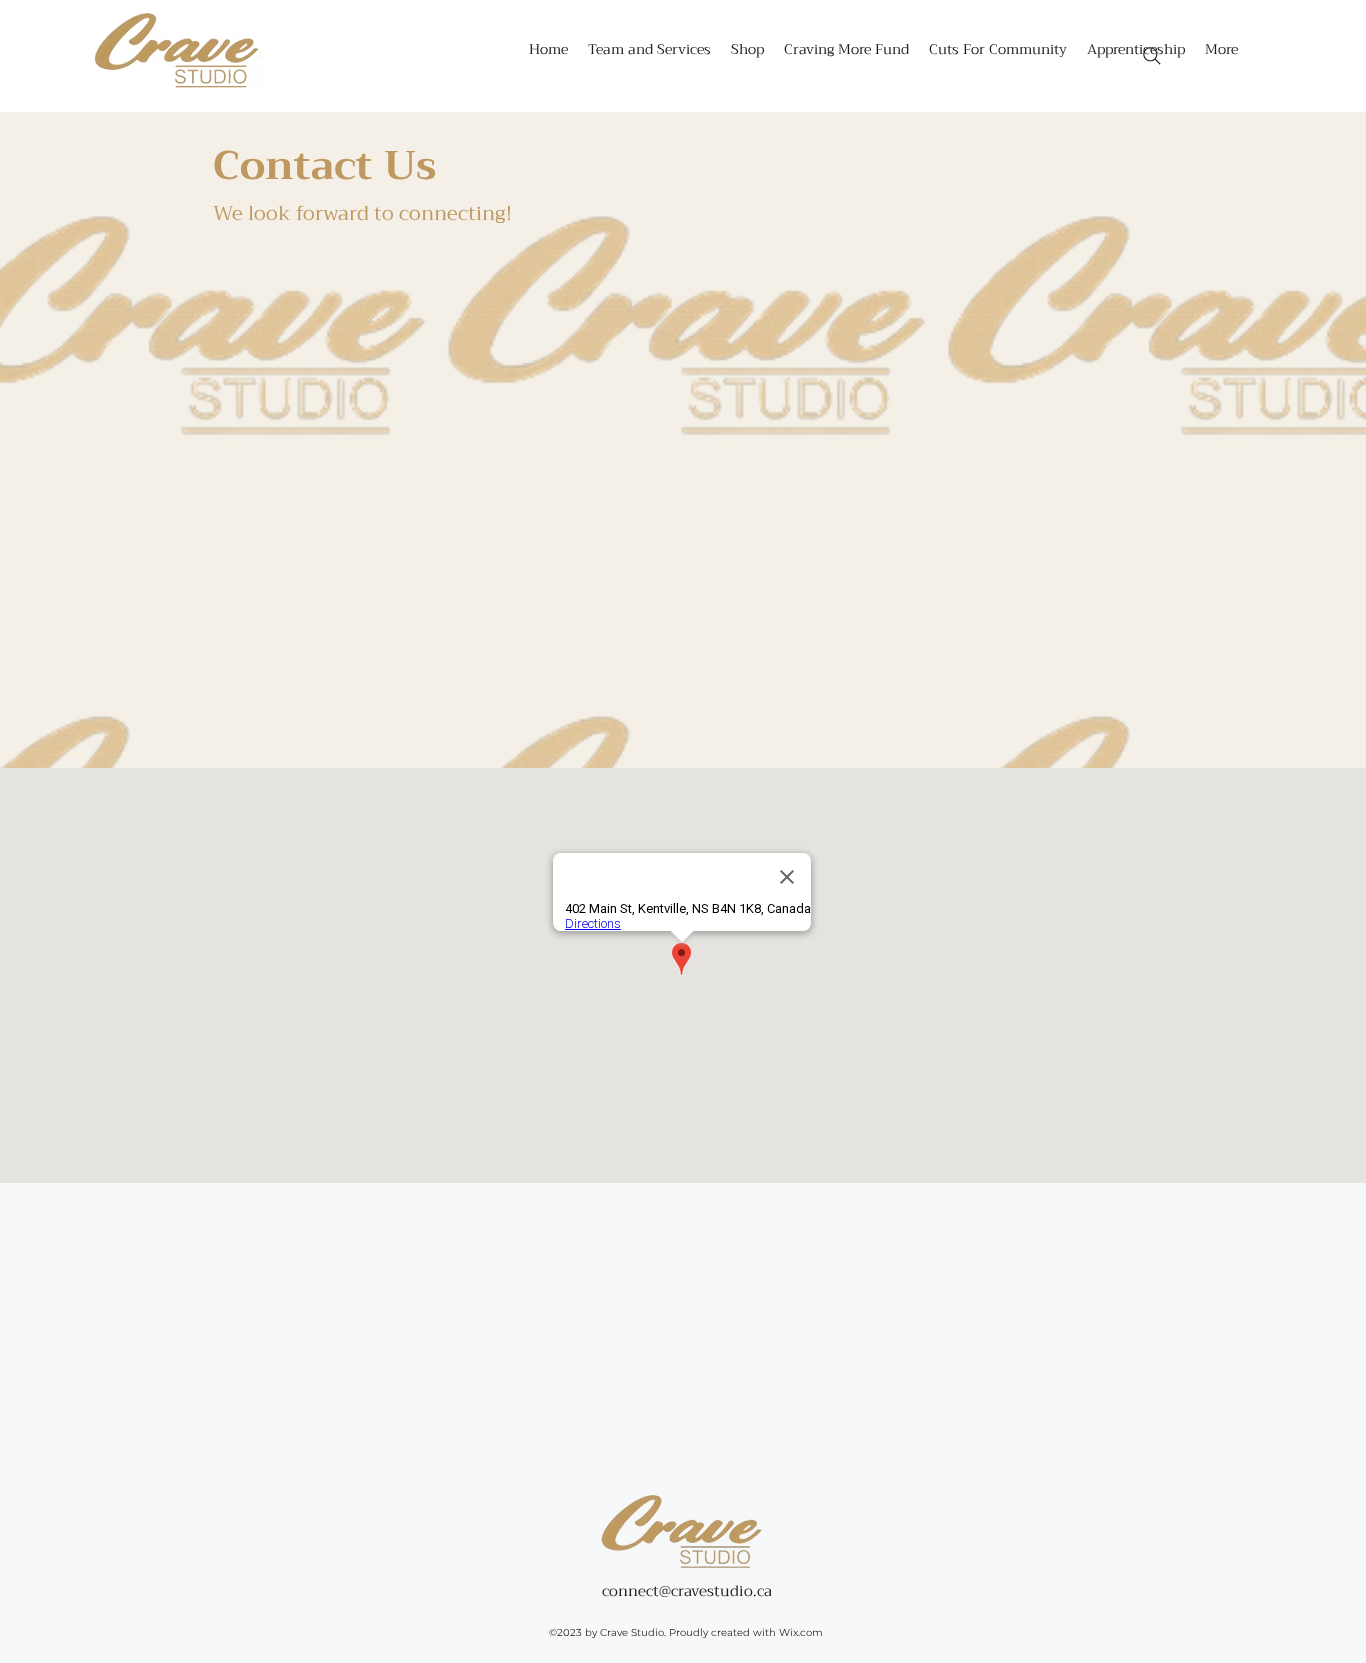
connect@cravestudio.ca (687, 1591)
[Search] (1152, 56)
